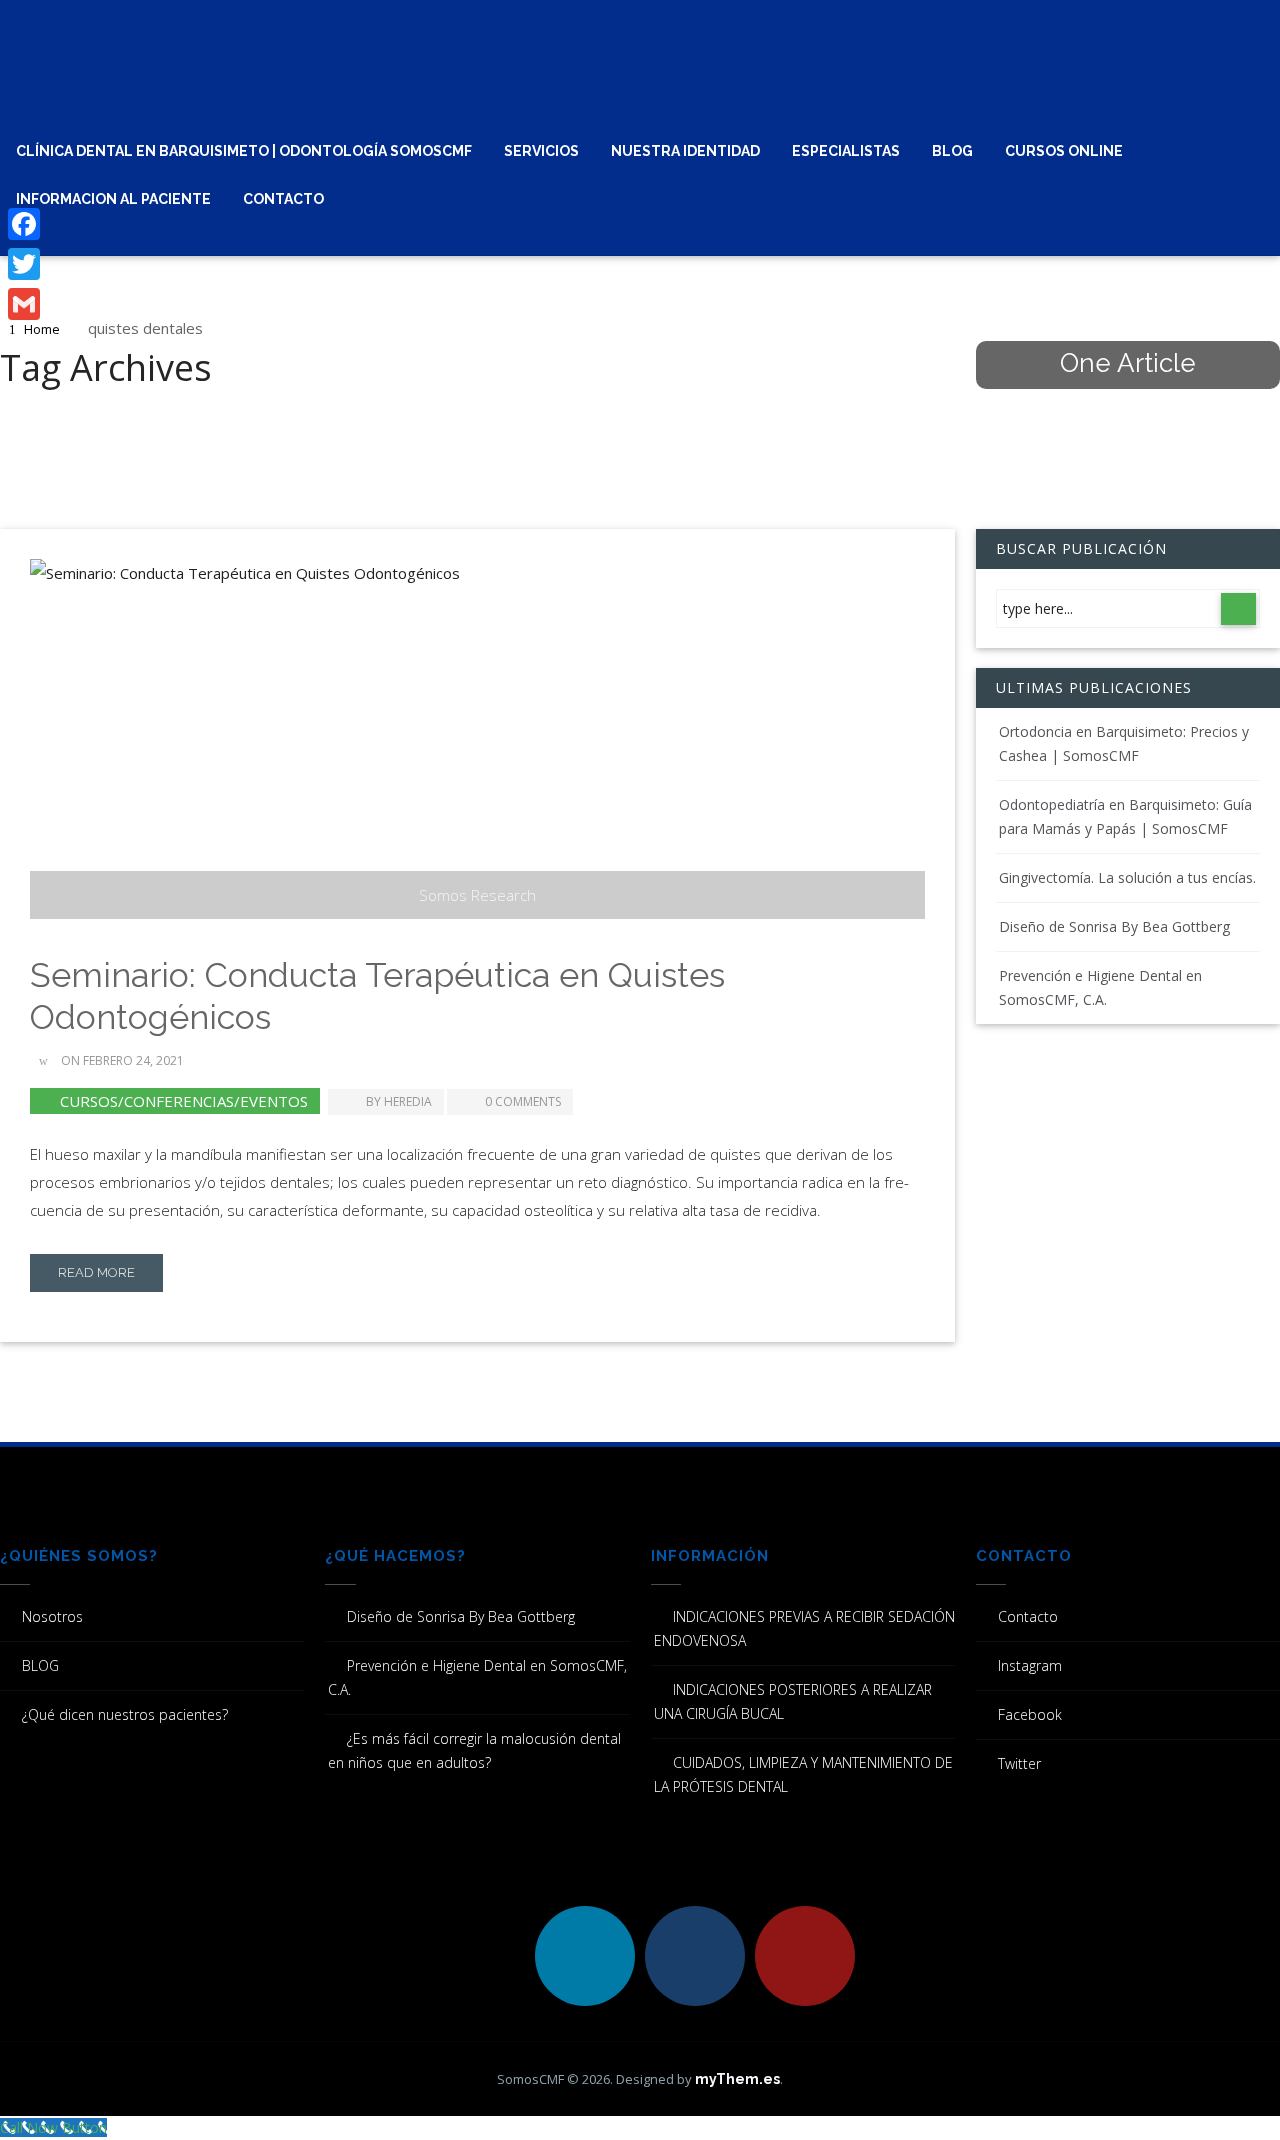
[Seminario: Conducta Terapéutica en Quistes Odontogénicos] (477, 739)
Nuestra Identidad (685, 151)
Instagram (1030, 1665)
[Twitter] (24, 264)
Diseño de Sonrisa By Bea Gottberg (1114, 926)
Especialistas (846, 151)
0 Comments (523, 1101)
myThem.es (737, 2079)
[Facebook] (24, 224)
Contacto (283, 199)
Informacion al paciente (113, 199)
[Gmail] (24, 304)
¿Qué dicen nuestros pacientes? (125, 1714)
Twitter (1019, 1763)
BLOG (952, 151)
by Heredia (399, 1101)
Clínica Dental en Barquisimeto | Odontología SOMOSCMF (244, 151)
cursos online (1064, 151)
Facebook (1030, 1714)
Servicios (541, 151)
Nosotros (52, 1616)
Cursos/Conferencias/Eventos (184, 1101)
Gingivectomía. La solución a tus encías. (1127, 877)
